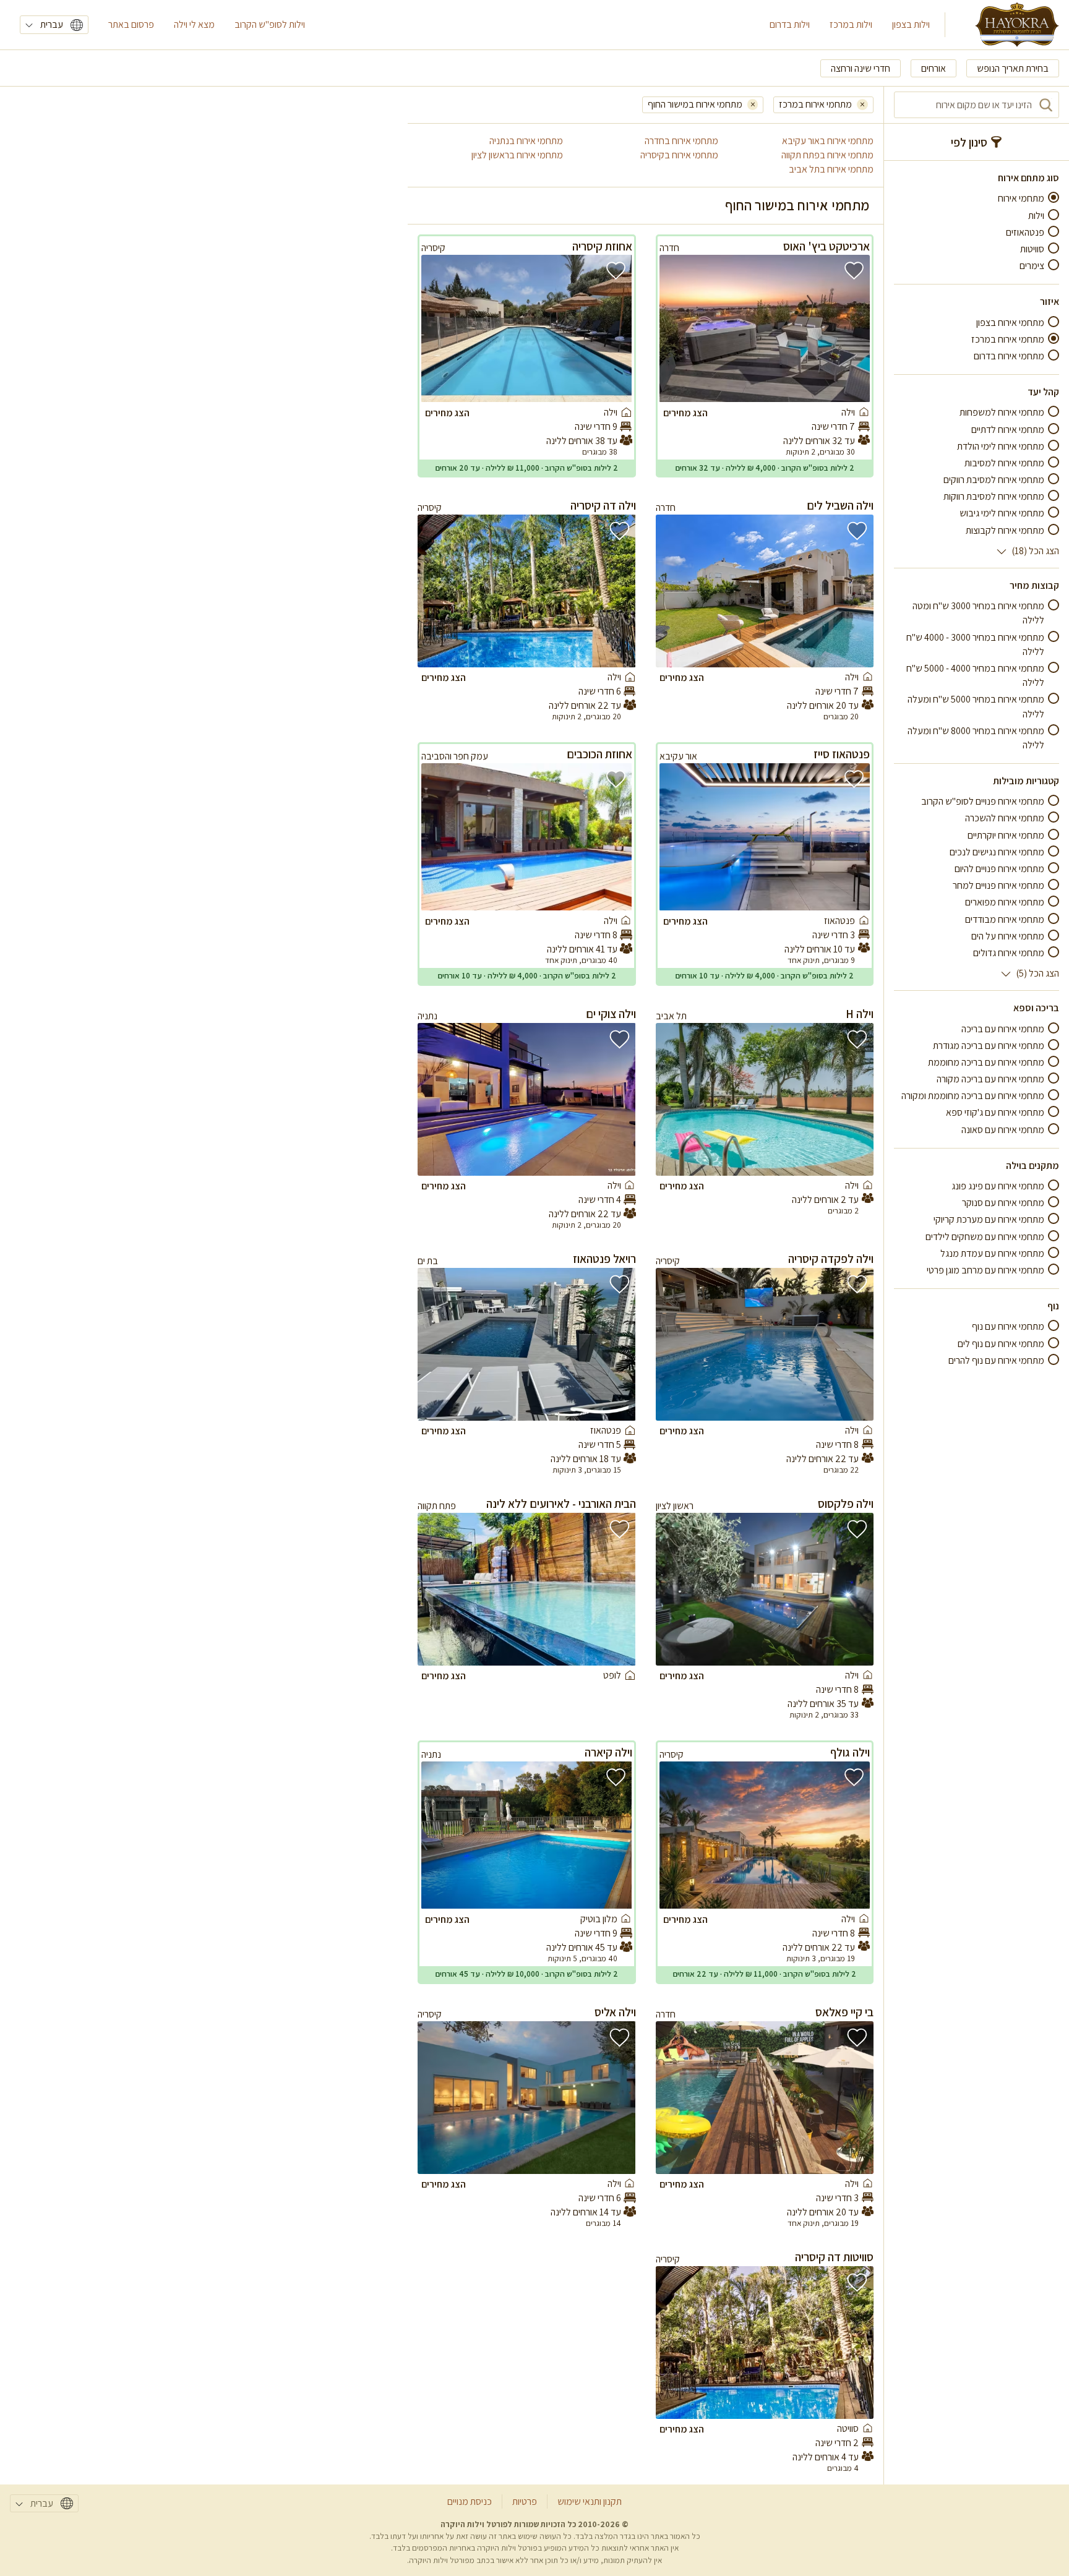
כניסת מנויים (470, 2501)
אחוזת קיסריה (602, 246)
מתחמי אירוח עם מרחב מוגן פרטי (985, 1270)
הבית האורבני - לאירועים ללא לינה (561, 1504)
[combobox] (977, 105)
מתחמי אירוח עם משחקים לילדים (985, 1236)
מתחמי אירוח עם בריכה (1003, 1028)
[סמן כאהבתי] (854, 271)
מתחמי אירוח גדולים (1009, 953)
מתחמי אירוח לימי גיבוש (1002, 513)
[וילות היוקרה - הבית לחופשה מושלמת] (1017, 25)
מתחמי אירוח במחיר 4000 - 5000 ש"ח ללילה (975, 675)
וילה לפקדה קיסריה (831, 1259)
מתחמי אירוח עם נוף (1008, 1326)
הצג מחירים (685, 413)
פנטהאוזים (1025, 232)
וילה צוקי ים (611, 1014)
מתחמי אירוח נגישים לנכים (997, 852)
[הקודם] (849, 328)
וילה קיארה (608, 1752)
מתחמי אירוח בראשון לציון (517, 155)
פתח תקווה (437, 1506)
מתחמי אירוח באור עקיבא (828, 141)
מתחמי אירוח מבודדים (1005, 919)
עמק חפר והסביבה (455, 756)
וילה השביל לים (840, 505)
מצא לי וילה (194, 24)
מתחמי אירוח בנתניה (526, 141)
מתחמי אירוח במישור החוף (695, 104)
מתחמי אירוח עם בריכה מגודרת (989, 1045)
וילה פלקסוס (846, 1504)
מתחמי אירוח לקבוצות (1005, 530)
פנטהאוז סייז (842, 754)
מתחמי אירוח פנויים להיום (999, 869)
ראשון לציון (675, 1506)
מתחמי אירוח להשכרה (1005, 818)
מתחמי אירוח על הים (1008, 936)
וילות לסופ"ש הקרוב (270, 24)
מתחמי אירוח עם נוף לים (1001, 1343)
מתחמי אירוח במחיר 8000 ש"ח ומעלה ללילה (976, 737)
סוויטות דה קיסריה (834, 2257)
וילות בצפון (911, 24)
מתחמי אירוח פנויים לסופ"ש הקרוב (983, 801)
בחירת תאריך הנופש (1013, 68)
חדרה (669, 248)
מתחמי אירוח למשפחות (1002, 412)
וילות (1036, 215)
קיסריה (433, 248)
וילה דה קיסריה (603, 505)
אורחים (934, 68)
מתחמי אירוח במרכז (1008, 339)
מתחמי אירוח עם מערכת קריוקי (989, 1219)
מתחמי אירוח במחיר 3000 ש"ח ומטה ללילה (978, 613)
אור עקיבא (678, 756)
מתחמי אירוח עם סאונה (1003, 1129)
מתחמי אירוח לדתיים (1008, 429)
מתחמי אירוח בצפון (1010, 322)
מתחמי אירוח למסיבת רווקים (994, 480)
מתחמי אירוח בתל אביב (831, 169)
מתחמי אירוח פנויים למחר (998, 885)
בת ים (428, 1261)
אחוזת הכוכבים (599, 754)
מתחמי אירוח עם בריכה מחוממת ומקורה (973, 1096)
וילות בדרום (790, 24)
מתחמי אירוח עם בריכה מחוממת (986, 1062)
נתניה (427, 1016)
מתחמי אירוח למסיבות (1004, 463)
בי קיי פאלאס (844, 2012)
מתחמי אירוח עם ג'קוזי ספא (995, 1112)
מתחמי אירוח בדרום (1009, 356)
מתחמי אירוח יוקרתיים (1006, 835)
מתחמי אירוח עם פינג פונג (998, 1186)
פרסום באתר (131, 24)
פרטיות (525, 2501)
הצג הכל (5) (1037, 973)
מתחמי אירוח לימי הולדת (1001, 446)
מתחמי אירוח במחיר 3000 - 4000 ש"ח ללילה (975, 644)
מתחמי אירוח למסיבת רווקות (994, 496)
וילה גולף (850, 1752)
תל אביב (671, 1016)
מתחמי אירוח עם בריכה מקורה (990, 1079)
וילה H (860, 1014)
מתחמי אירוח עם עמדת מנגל (992, 1253)
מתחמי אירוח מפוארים (1005, 902)
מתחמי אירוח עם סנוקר (1003, 1203)
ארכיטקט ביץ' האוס (826, 246)
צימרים (1032, 266)
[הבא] (680, 328)
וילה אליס (615, 2012)
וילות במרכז (851, 24)
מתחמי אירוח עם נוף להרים (996, 1360)
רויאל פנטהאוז (604, 1259)
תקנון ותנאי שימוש (590, 2501)
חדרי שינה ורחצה (861, 68)
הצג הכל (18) (1035, 551)
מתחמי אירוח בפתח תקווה (827, 155)
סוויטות (1032, 249)
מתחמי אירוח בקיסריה (679, 155)
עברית (52, 24)
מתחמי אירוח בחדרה (681, 141)
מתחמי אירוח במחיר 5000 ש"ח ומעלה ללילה (976, 706)
